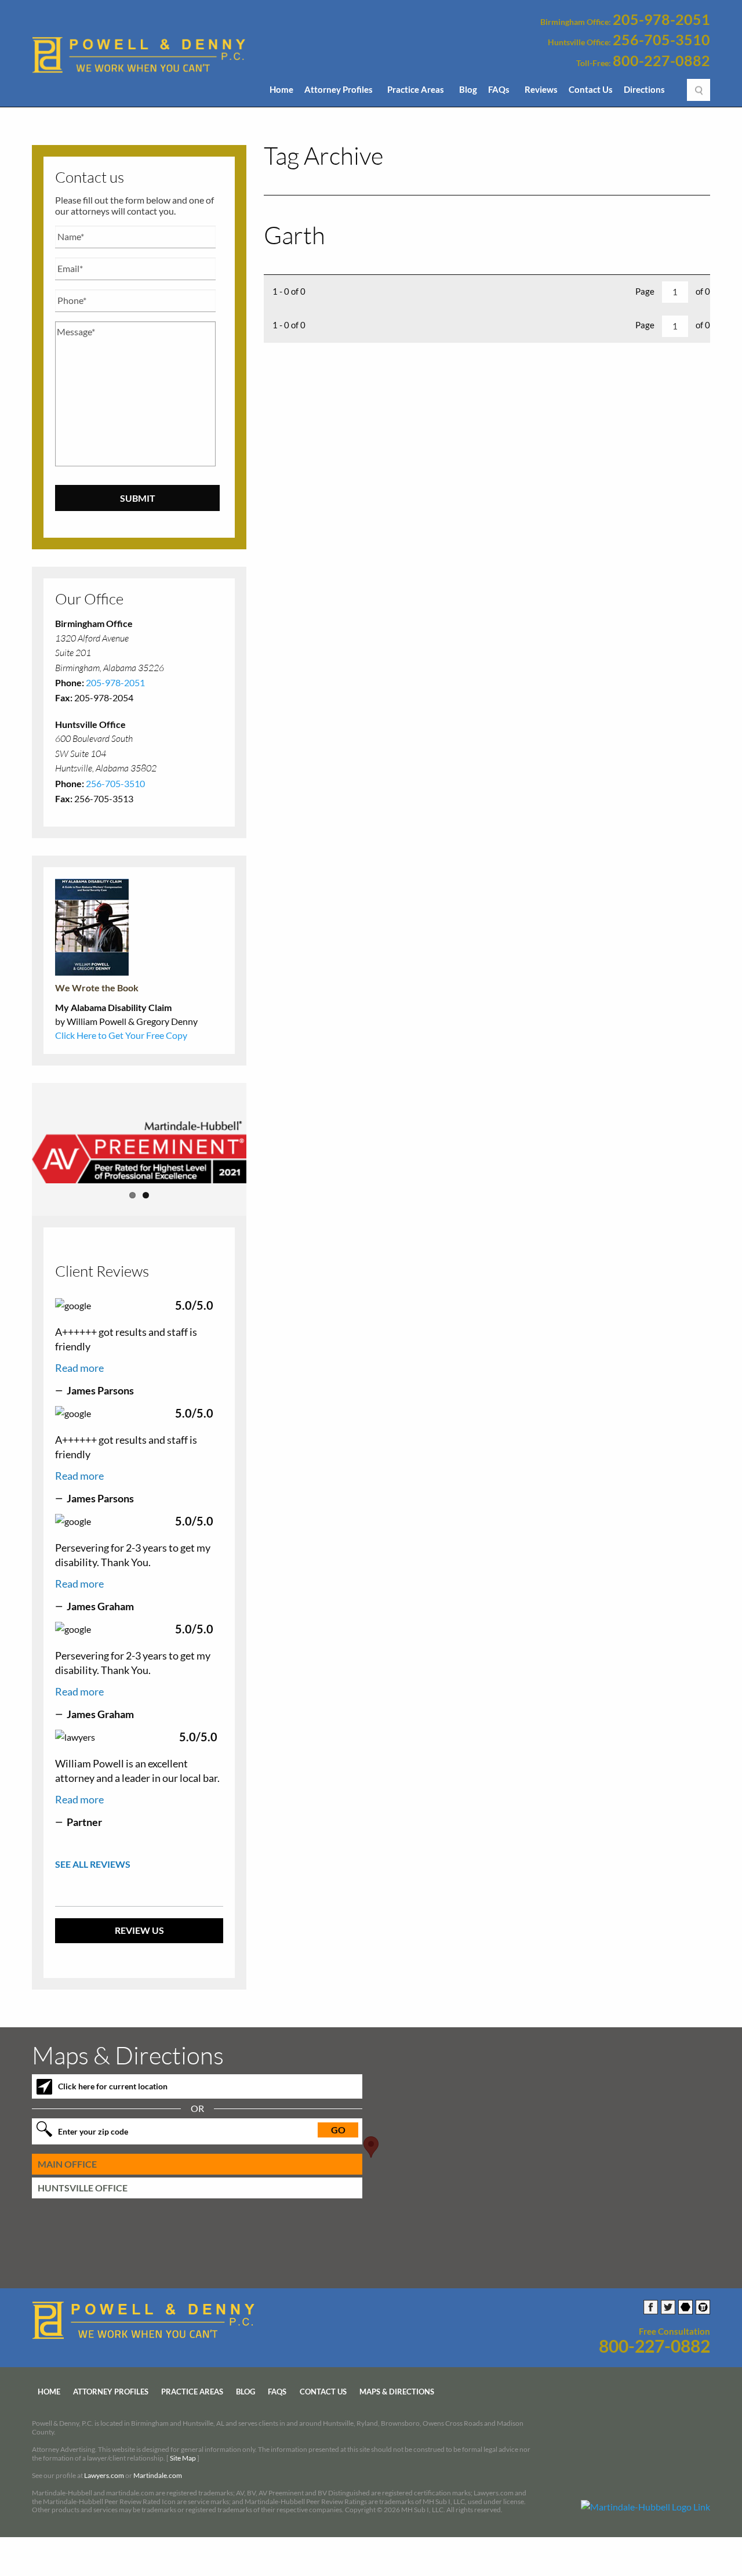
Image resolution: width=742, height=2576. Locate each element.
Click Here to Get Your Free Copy (121, 1035)
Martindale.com (158, 2480)
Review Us (139, 1935)
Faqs (277, 2396)
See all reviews (93, 1869)
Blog (468, 89)
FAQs (499, 89)
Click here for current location (113, 2091)
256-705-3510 (661, 40)
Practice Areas (416, 89)
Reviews (541, 89)
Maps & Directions (397, 2396)
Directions (644, 89)
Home (281, 89)
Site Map (183, 2462)
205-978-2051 (661, 20)
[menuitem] (281, 93)
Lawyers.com (104, 2480)
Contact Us (591, 89)
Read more (79, 1372)
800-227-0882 (661, 61)
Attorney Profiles (339, 89)
